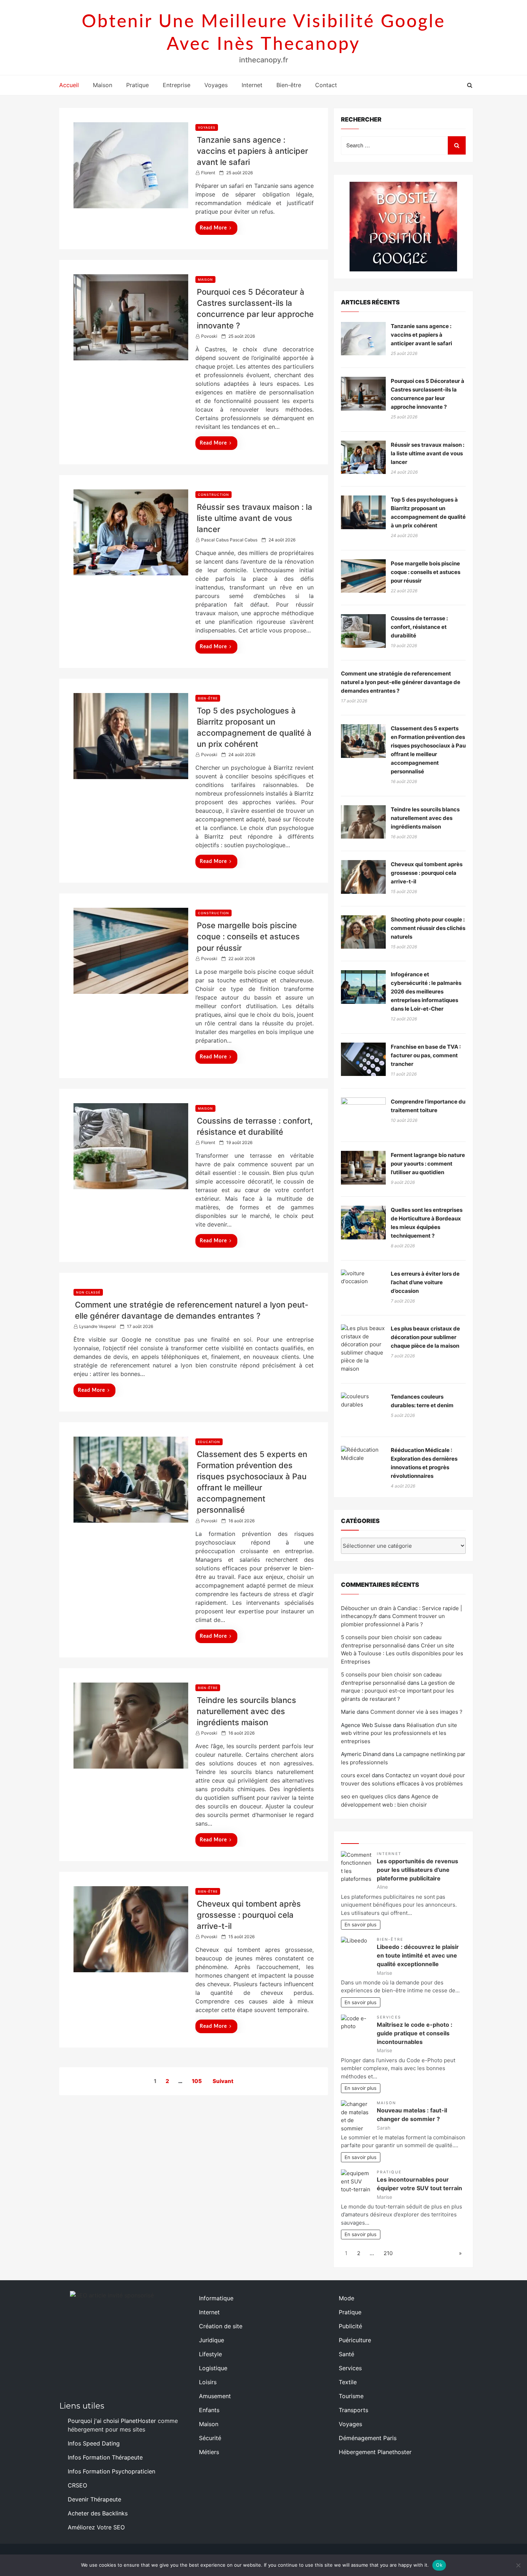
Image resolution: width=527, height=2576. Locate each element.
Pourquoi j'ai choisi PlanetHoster (112, 2421)
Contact (326, 85)
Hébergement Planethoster (375, 2452)
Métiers (209, 2452)
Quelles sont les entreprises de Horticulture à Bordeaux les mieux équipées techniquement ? (427, 1223)
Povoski (209, 336)
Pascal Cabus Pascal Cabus (229, 540)
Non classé (88, 1292)
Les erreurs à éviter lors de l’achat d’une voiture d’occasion (425, 1282)
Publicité (350, 2326)
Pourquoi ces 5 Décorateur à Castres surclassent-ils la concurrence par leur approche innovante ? (428, 394)
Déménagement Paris (368, 2438)
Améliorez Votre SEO (96, 2527)
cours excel (356, 1775)
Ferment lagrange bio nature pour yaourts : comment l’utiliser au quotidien (428, 1164)
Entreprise (177, 85)
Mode (346, 2298)
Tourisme (351, 2396)
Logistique (213, 2368)
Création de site (221, 2326)
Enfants (209, 2410)
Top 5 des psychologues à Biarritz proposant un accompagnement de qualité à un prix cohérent (428, 513)
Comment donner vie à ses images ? (416, 1712)
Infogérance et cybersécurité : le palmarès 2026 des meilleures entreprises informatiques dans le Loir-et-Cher (426, 992)
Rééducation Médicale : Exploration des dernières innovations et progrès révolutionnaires (424, 1463)
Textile (348, 2382)
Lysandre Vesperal (98, 1326)
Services (389, 2017)
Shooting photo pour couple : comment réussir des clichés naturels (428, 928)
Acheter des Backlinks (98, 2513)
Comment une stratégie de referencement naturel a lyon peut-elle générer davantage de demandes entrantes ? (401, 682)
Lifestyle (210, 2354)
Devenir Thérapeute (94, 2499)
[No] (518, 2565)
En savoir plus (360, 1925)
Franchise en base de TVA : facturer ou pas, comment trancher (426, 1055)
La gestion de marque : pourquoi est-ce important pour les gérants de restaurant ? (398, 1691)
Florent (208, 173)
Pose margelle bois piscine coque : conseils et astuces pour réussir (248, 936)
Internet (252, 85)
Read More (213, 228)
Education (209, 1442)
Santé (346, 2354)
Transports (353, 2410)
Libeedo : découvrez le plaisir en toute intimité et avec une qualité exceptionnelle (418, 1955)
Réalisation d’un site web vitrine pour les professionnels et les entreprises (399, 1733)
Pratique (137, 85)
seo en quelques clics (369, 1796)
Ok (439, 2565)
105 (197, 2081)
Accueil (69, 85)
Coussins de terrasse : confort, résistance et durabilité (419, 627)
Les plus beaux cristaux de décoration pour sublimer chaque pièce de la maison (425, 1337)
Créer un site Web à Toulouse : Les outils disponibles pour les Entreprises (402, 1654)
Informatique (216, 2298)
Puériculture (355, 2340)
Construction (213, 495)
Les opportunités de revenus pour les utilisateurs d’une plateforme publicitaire (417, 1870)
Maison (103, 85)
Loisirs (208, 2382)
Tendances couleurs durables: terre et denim (422, 1401)
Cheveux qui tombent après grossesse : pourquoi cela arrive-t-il (249, 1915)
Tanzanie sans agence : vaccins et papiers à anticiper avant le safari (252, 151)
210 (388, 2253)
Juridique (212, 2340)
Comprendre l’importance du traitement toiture (428, 1106)
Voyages (216, 85)
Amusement (215, 2396)
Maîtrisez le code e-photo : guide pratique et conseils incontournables (415, 2033)
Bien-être (289, 85)
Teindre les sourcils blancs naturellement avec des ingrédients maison (246, 1711)
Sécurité (210, 2438)
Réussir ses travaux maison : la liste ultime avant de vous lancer (255, 518)
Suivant (223, 2081)
